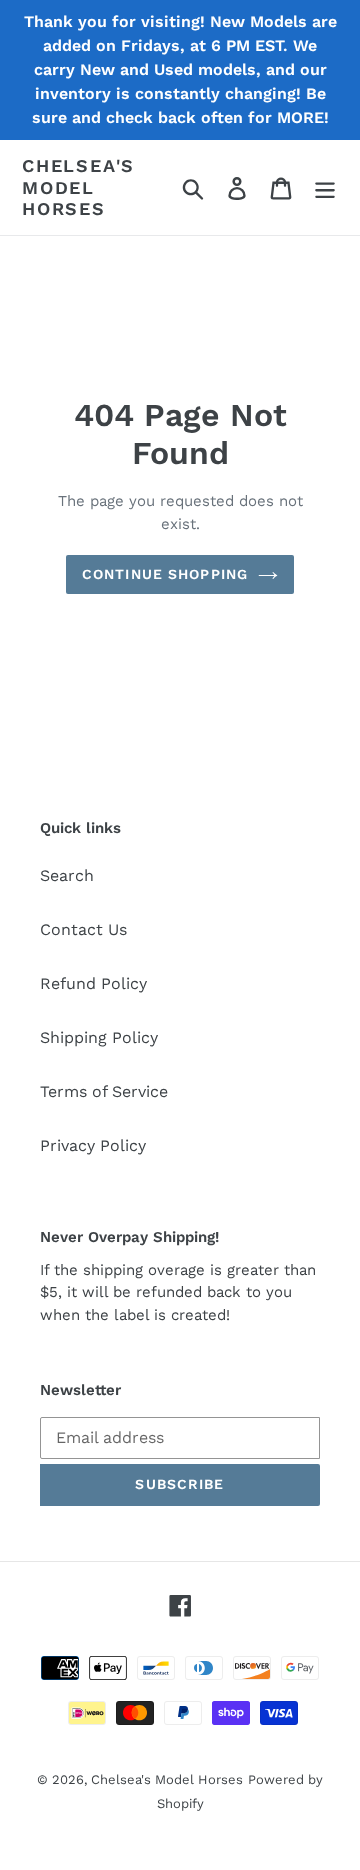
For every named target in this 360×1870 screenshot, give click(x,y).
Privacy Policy (93, 1145)
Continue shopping (165, 574)
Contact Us (83, 929)
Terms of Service (104, 1091)
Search (67, 875)
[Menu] (325, 187)
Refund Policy (93, 983)
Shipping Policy (99, 1037)
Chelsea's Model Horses (78, 187)
